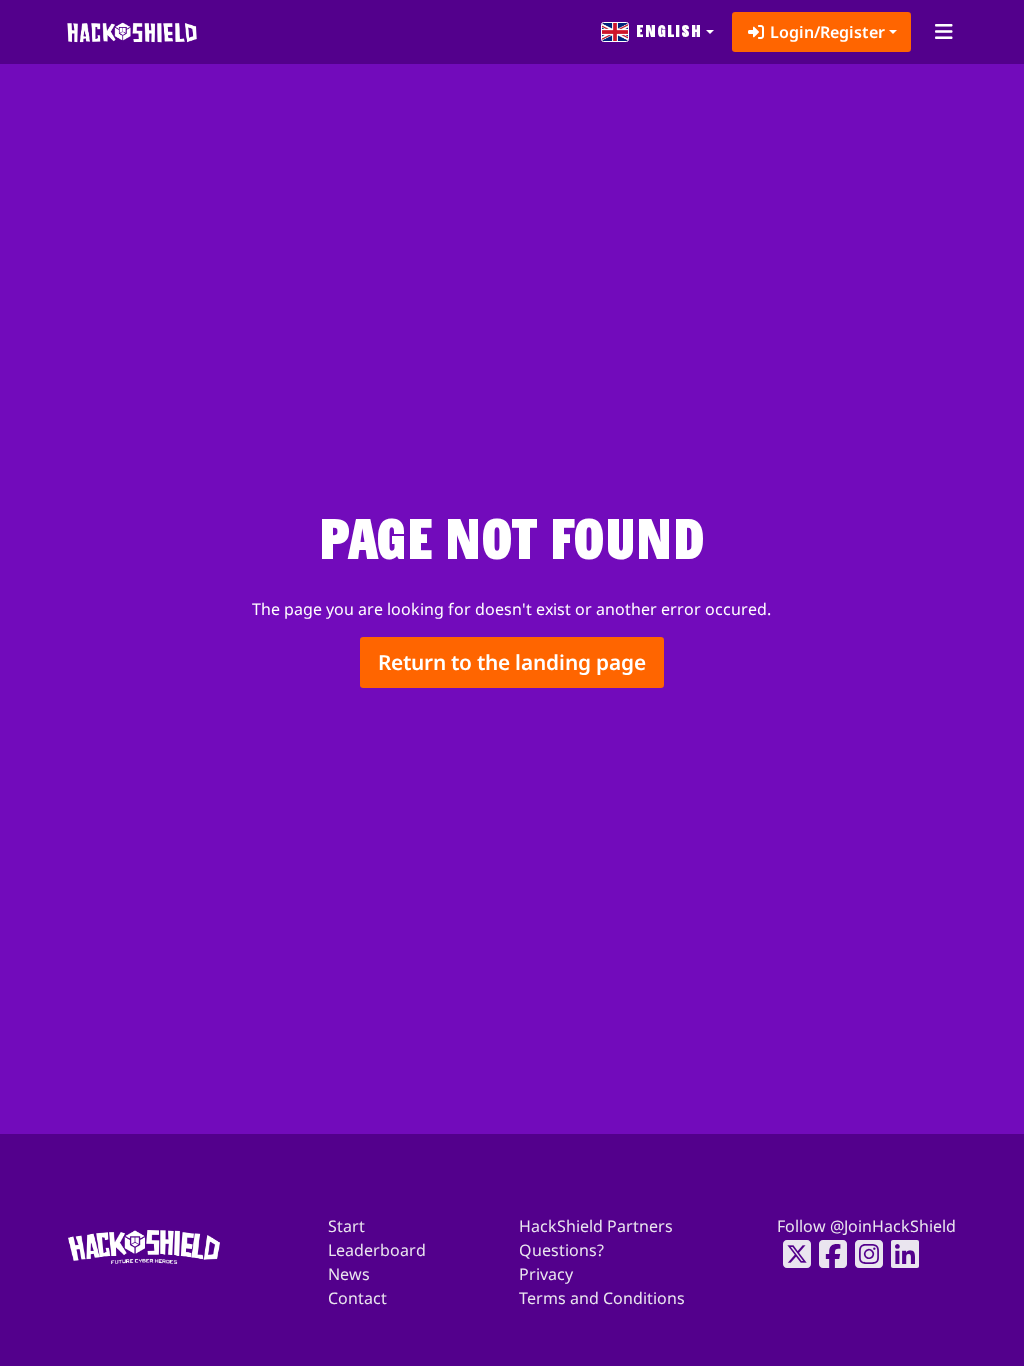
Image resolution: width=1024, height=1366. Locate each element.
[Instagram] (863, 1254)
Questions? (561, 1250)
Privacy (546, 1274)
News (349, 1274)
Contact (357, 1298)
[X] (791, 1254)
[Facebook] (827, 1254)
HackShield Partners (596, 1226)
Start (346, 1226)
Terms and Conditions (602, 1298)
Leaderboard (377, 1250)
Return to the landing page (512, 662)
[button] (658, 32)
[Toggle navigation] (943, 32)
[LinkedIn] (899, 1254)
